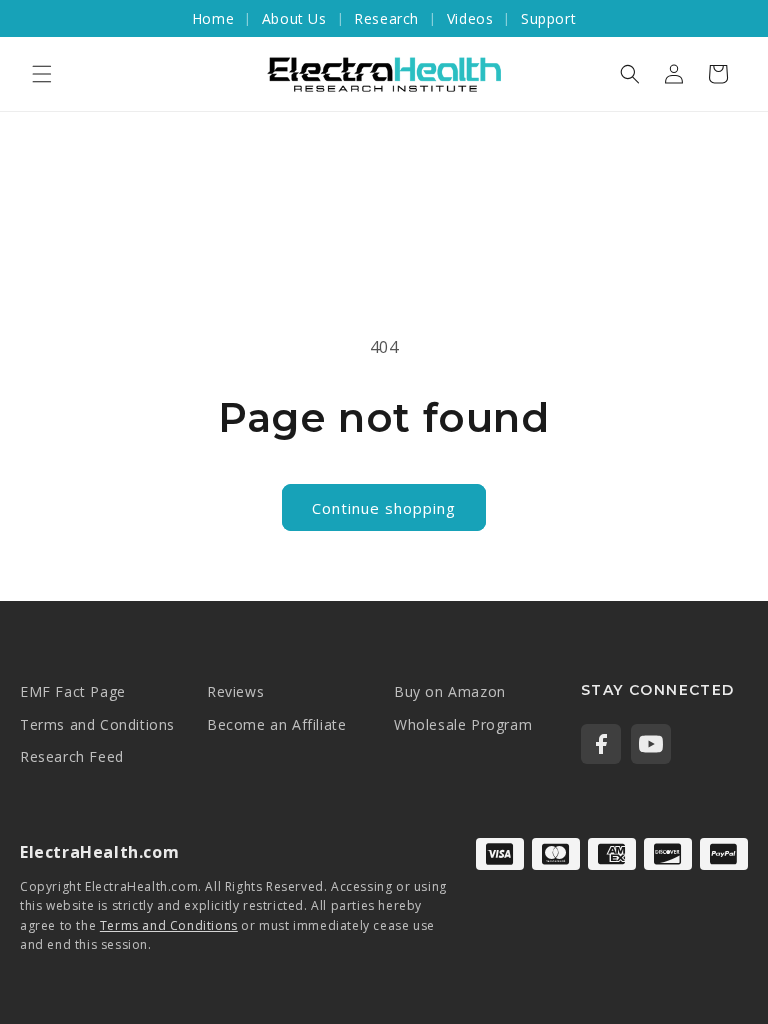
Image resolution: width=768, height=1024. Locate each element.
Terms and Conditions (97, 724)
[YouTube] (651, 744)
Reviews (235, 691)
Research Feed (72, 756)
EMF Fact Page (73, 691)
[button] (42, 74)
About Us (294, 18)
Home (213, 18)
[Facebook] (601, 744)
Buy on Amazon (450, 691)
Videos (470, 18)
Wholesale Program (463, 724)
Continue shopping (384, 508)
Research (386, 18)
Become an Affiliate (276, 724)
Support (548, 18)
